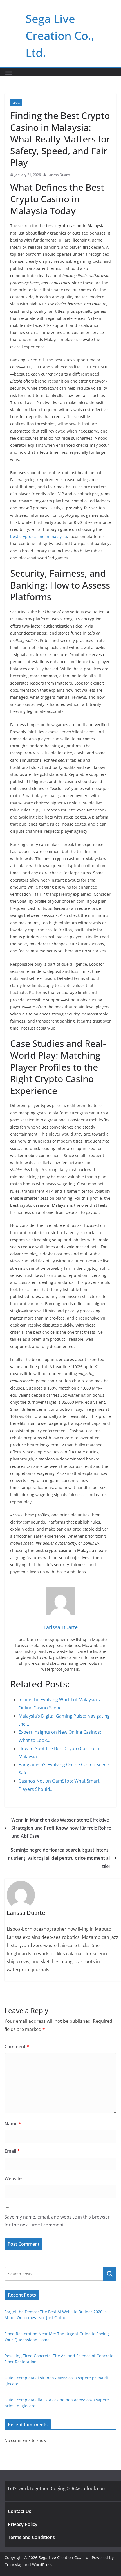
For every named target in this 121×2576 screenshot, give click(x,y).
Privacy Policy (23, 2524)
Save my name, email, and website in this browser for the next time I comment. (57, 2221)
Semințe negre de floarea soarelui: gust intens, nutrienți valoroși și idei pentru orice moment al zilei (59, 1858)
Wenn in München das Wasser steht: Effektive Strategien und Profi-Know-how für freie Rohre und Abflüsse (61, 1828)
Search (110, 2274)
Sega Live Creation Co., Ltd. (60, 35)
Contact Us (20, 2511)
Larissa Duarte (59, 175)
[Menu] (9, 72)
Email (12, 2151)
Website (13, 2178)
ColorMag (14, 2565)
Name (13, 2124)
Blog (16, 103)
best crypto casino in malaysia (39, 536)
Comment (17, 2047)
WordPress (42, 2565)
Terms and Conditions (31, 2537)
